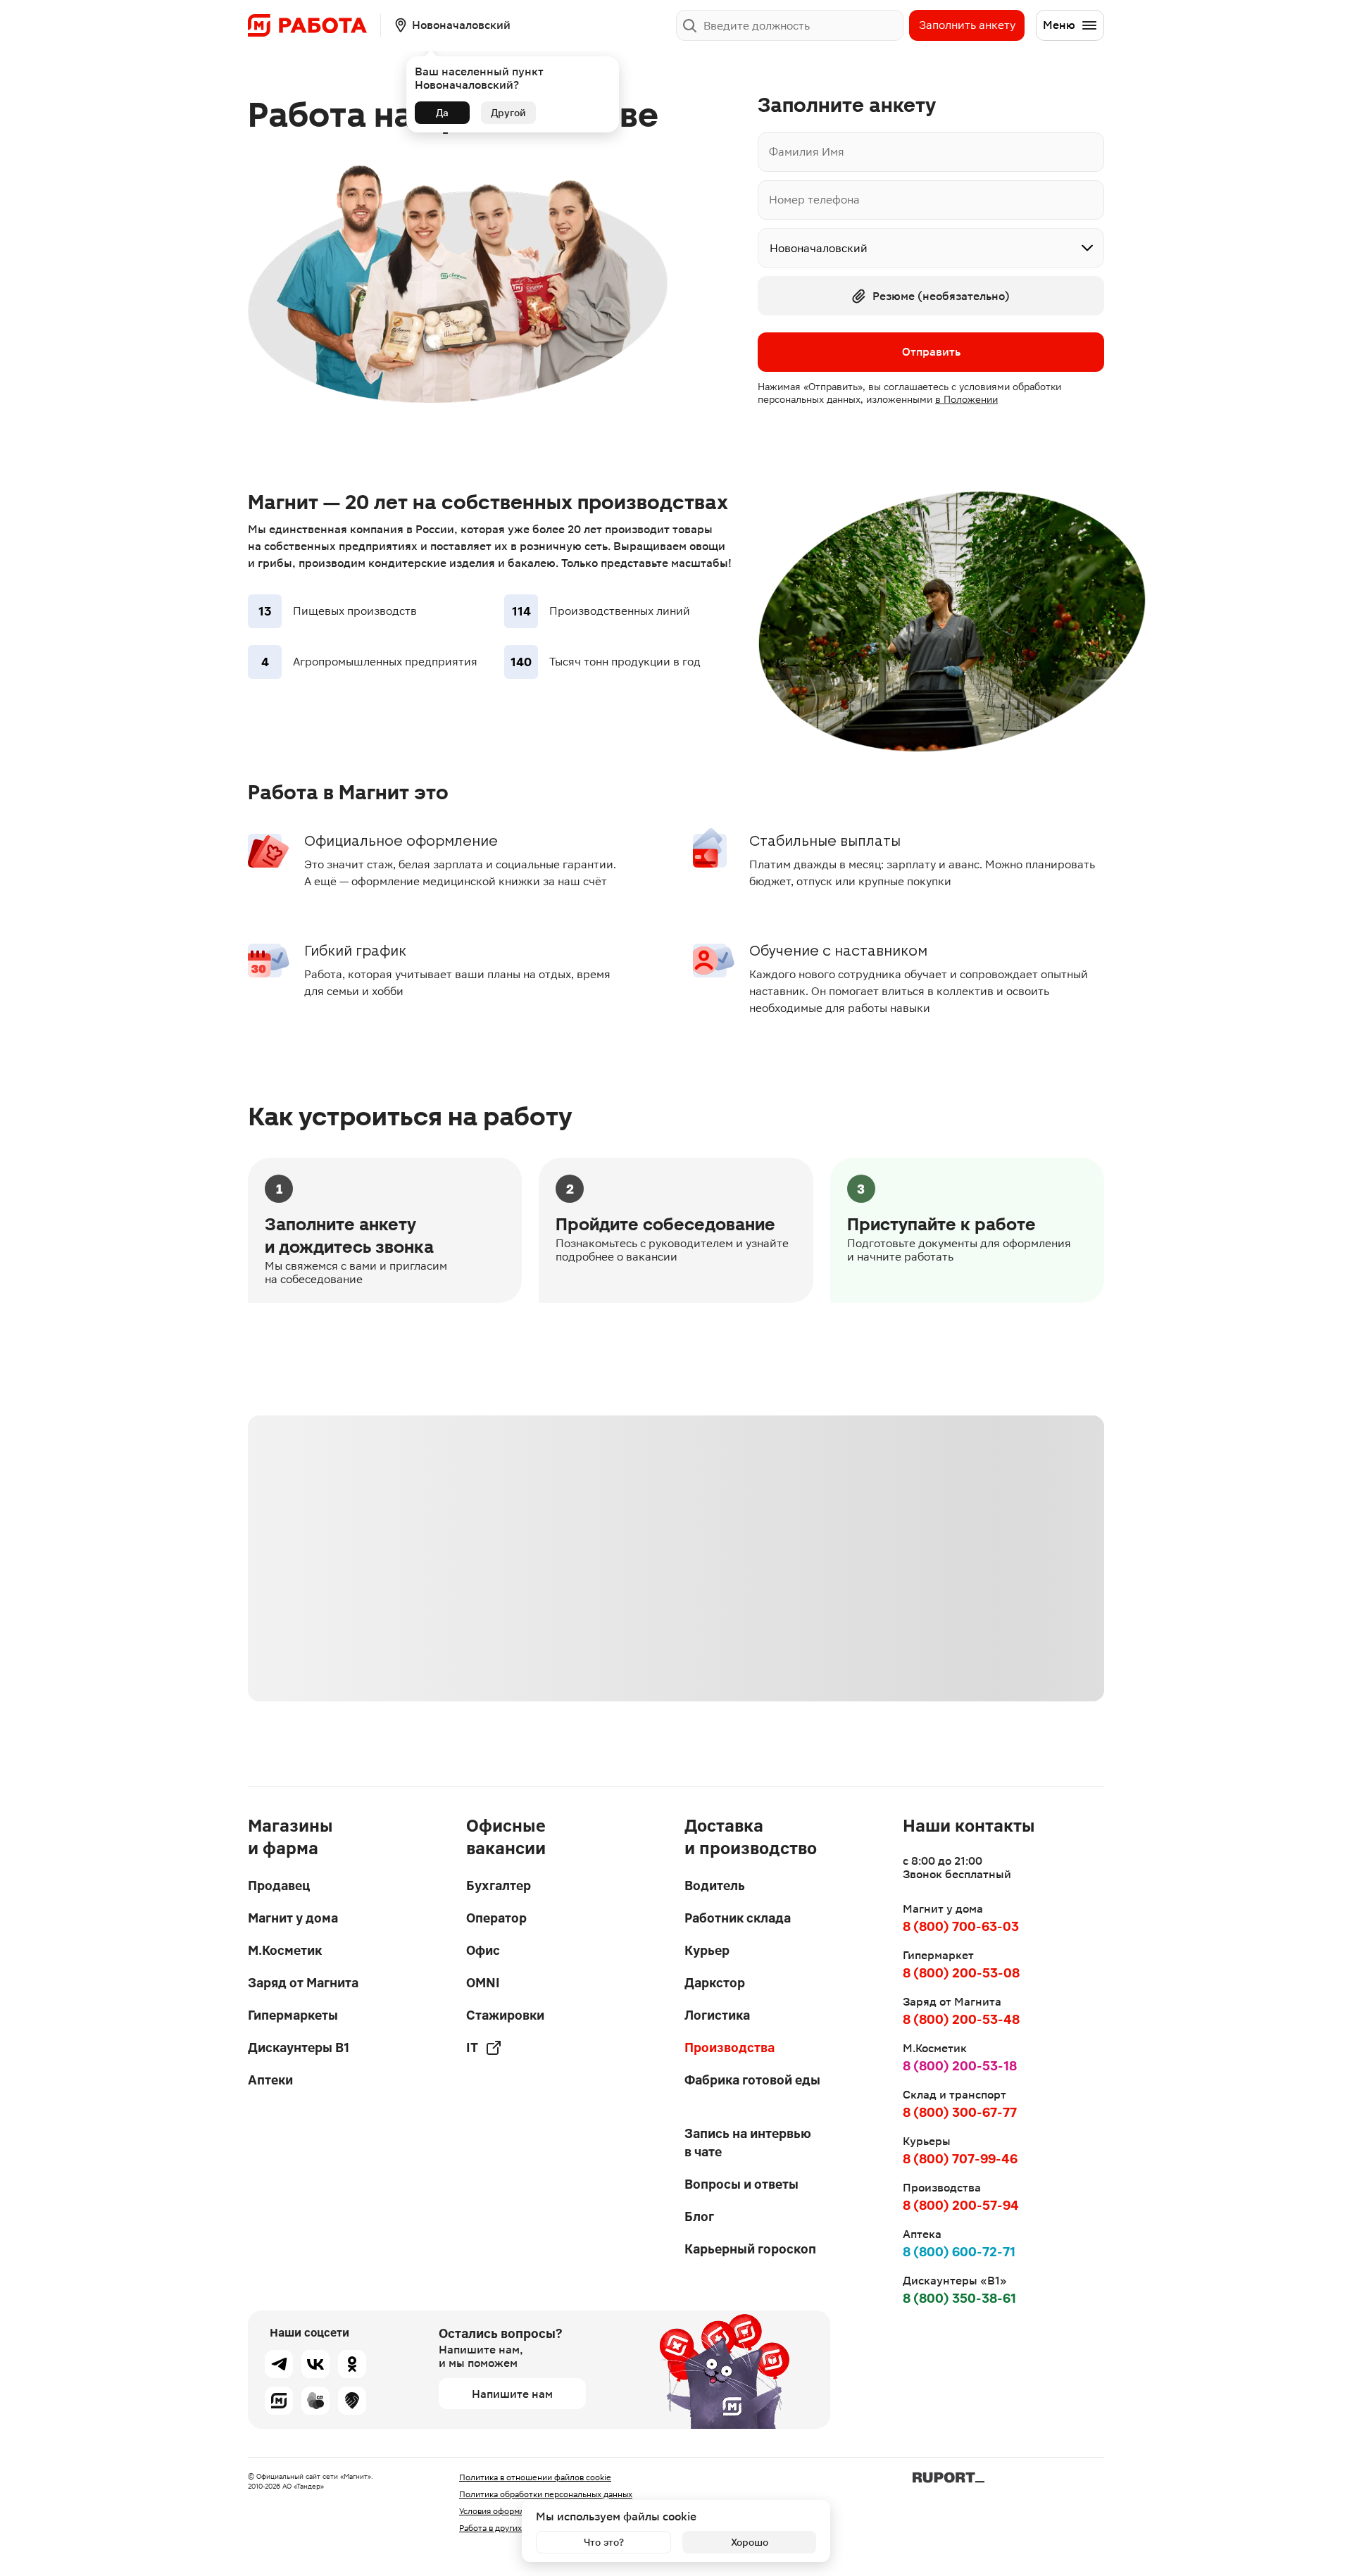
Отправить (931, 352)
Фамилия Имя (807, 152)
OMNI (483, 1983)
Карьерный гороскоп (750, 2249)
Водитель (715, 1886)
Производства (730, 2047)
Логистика (717, 2015)
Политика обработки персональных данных (546, 2494)
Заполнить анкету (967, 25)
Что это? (604, 2542)
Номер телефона (814, 200)
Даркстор (715, 1983)
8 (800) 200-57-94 (961, 2205)
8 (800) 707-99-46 (960, 2159)
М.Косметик (285, 1950)
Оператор (496, 1918)
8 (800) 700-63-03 (961, 1926)
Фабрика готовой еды (752, 2080)
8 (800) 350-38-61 (959, 2298)
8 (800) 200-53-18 (960, 2066)
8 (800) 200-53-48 (961, 2019)
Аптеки (270, 2080)
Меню (1059, 25)
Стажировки (505, 2015)
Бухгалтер (499, 1886)
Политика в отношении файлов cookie (535, 2477)
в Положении (966, 399)
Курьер (707, 1950)
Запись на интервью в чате (748, 2143)
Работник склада (738, 1918)
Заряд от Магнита (303, 1983)
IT (472, 2047)
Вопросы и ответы (741, 2184)
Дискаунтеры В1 (299, 2047)
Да (442, 113)
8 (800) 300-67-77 (960, 2112)
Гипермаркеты (293, 2015)
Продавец (279, 1886)
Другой (508, 113)
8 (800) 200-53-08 (961, 1973)
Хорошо (750, 2542)
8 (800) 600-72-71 (959, 2252)
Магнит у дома (293, 1918)
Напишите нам (512, 2394)
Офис (483, 1950)
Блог (699, 2217)
